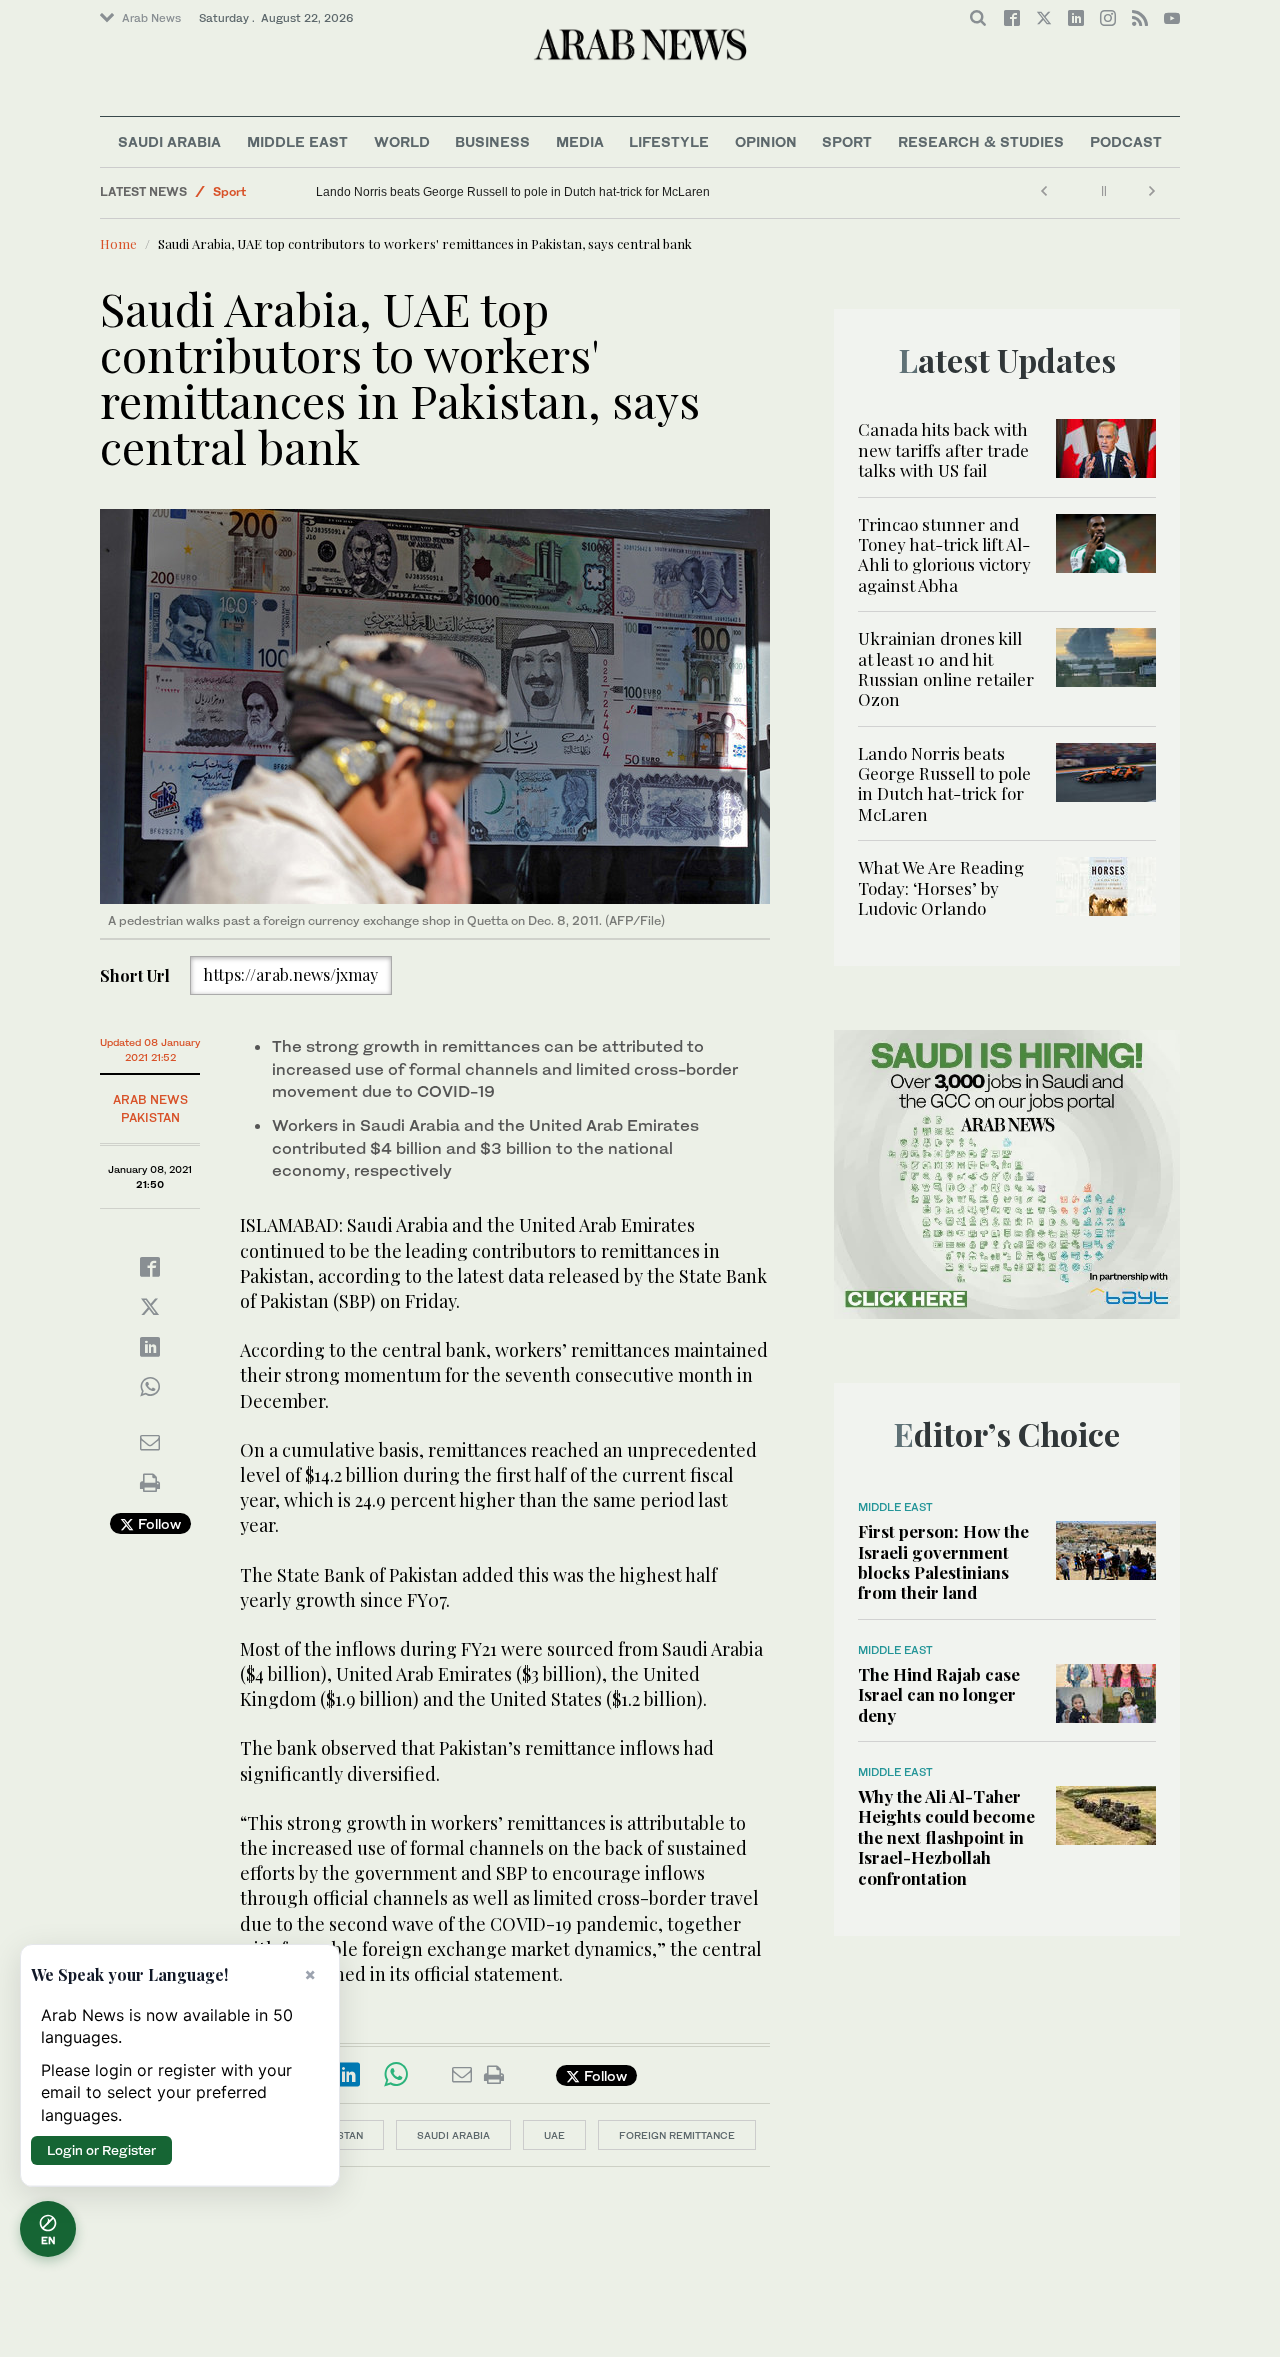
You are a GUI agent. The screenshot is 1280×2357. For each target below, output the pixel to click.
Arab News (151, 18)
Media (580, 141)
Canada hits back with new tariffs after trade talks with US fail (943, 449)
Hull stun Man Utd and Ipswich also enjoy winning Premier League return (401, 192)
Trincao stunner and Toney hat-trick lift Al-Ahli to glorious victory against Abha (944, 554)
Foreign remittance (677, 2135)
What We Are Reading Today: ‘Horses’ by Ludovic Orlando (941, 887)
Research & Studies (981, 141)
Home (118, 243)
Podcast (1126, 141)
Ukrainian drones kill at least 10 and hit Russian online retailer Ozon (946, 668)
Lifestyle (669, 141)
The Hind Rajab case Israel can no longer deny (939, 1694)
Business (492, 141)
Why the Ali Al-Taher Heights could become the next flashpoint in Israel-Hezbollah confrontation (946, 1837)
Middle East (297, 141)
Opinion (766, 141)
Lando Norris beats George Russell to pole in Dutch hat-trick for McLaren (711, 192)
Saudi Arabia (169, 141)
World (402, 141)
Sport (847, 141)
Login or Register (101, 2150)
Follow (157, 1523)
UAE (554, 2135)
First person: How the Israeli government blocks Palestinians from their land (943, 1561)
